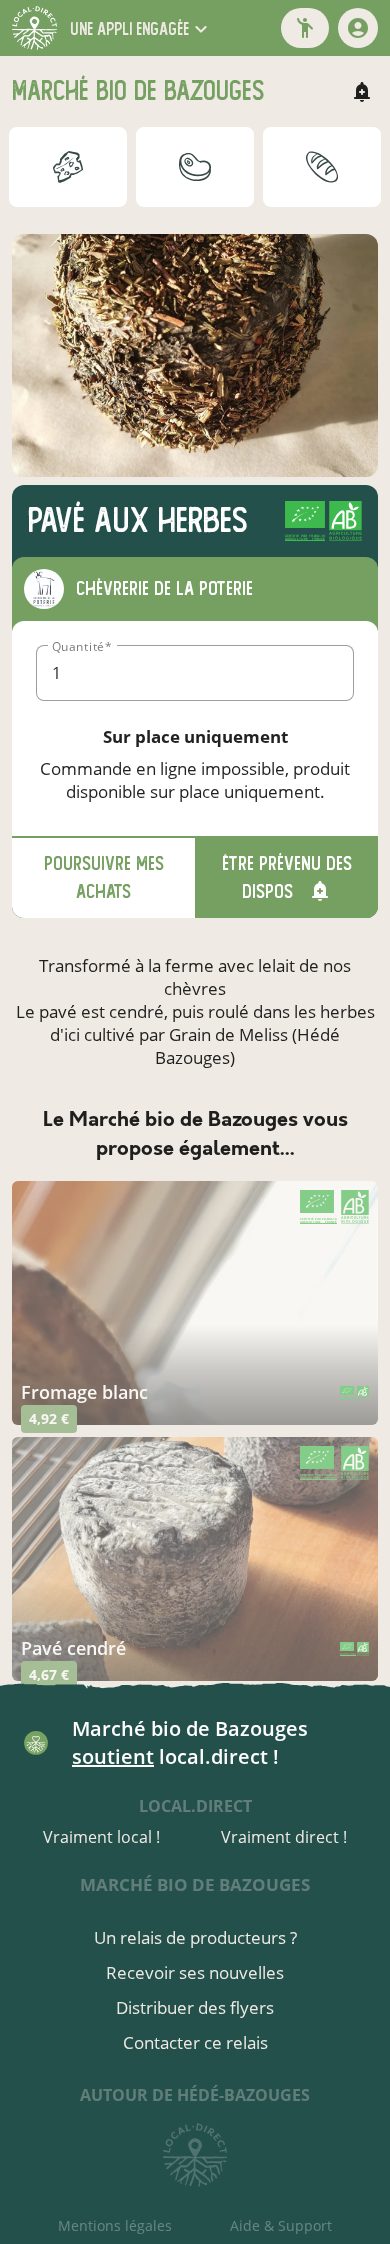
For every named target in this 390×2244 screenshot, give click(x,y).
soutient (113, 1756)
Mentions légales (115, 2225)
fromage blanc (84, 1392)
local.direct (195, 1806)
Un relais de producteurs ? (195, 1937)
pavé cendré (73, 1648)
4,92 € (49, 1418)
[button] (141, 28)
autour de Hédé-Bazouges (195, 2095)
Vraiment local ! (101, 1837)
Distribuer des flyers (195, 2007)
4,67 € (49, 1674)
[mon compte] (358, 28)
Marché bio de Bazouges (195, 1884)
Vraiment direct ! (284, 1837)
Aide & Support (281, 2225)
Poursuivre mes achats (104, 877)
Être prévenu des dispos (287, 877)
